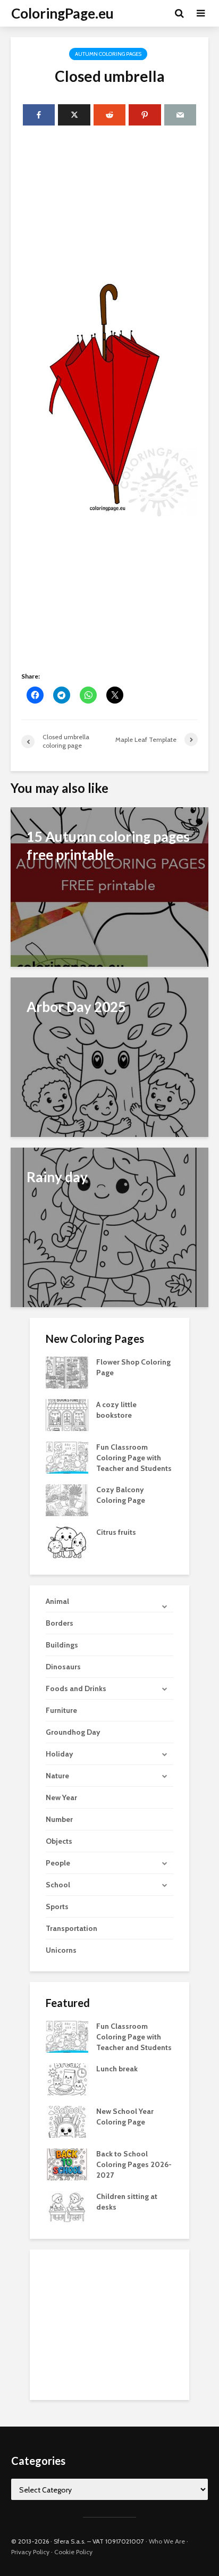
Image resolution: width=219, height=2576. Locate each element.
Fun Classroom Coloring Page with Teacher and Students (134, 1458)
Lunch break (117, 2069)
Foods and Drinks (76, 1688)
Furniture (61, 1710)
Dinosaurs (63, 1667)
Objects (59, 1841)
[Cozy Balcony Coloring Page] (67, 1499)
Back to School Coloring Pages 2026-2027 (134, 2164)
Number (59, 1819)
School (58, 1885)
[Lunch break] (67, 2079)
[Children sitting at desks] (67, 2206)
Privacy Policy (30, 2552)
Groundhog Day (73, 1732)
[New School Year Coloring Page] (67, 2121)
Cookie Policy (73, 2552)
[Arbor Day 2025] (109, 1056)
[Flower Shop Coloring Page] (67, 1371)
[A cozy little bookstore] (67, 1414)
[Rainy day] (109, 1227)
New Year (61, 1797)
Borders (60, 1623)
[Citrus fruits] (67, 1542)
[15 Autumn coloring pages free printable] (109, 886)
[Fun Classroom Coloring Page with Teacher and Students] (67, 1457)
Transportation (71, 1928)
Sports (57, 1906)
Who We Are (167, 2541)
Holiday (60, 1754)
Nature (57, 1776)
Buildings (62, 1645)
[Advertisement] (109, 204)
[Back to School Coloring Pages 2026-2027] (67, 2164)
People (58, 1863)
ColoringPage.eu (62, 13)
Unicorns (61, 1950)
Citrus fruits (116, 1532)
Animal (57, 1601)
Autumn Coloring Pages (108, 54)
